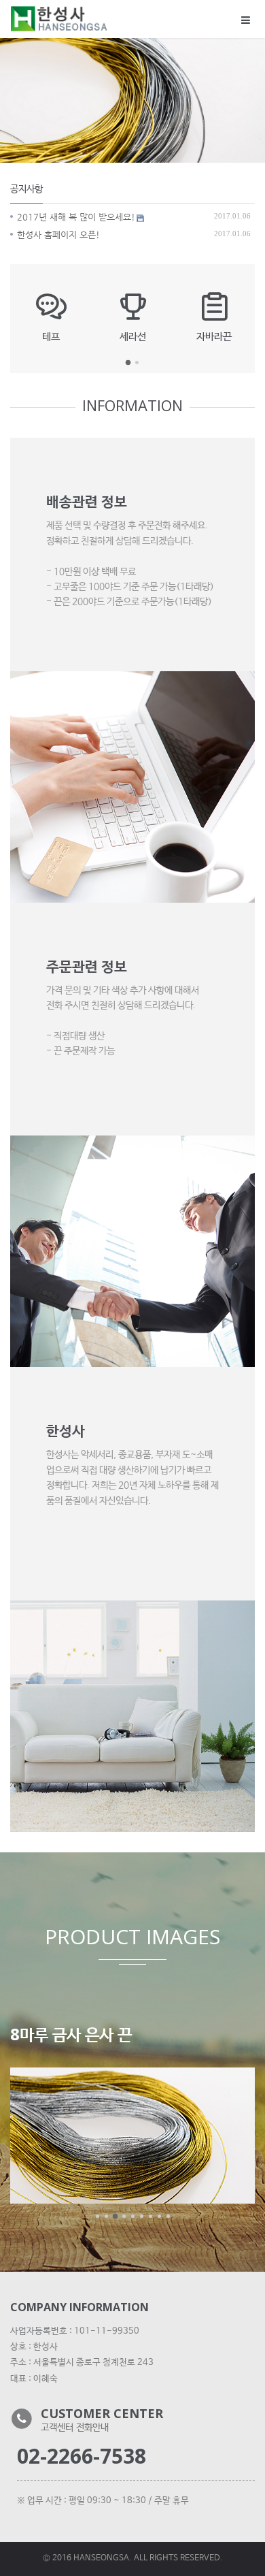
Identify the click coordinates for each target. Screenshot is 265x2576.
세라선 (133, 336)
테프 (51, 336)
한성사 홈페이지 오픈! (58, 235)
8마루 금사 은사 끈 (71, 2034)
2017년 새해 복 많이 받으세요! (76, 217)
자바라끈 (214, 336)
